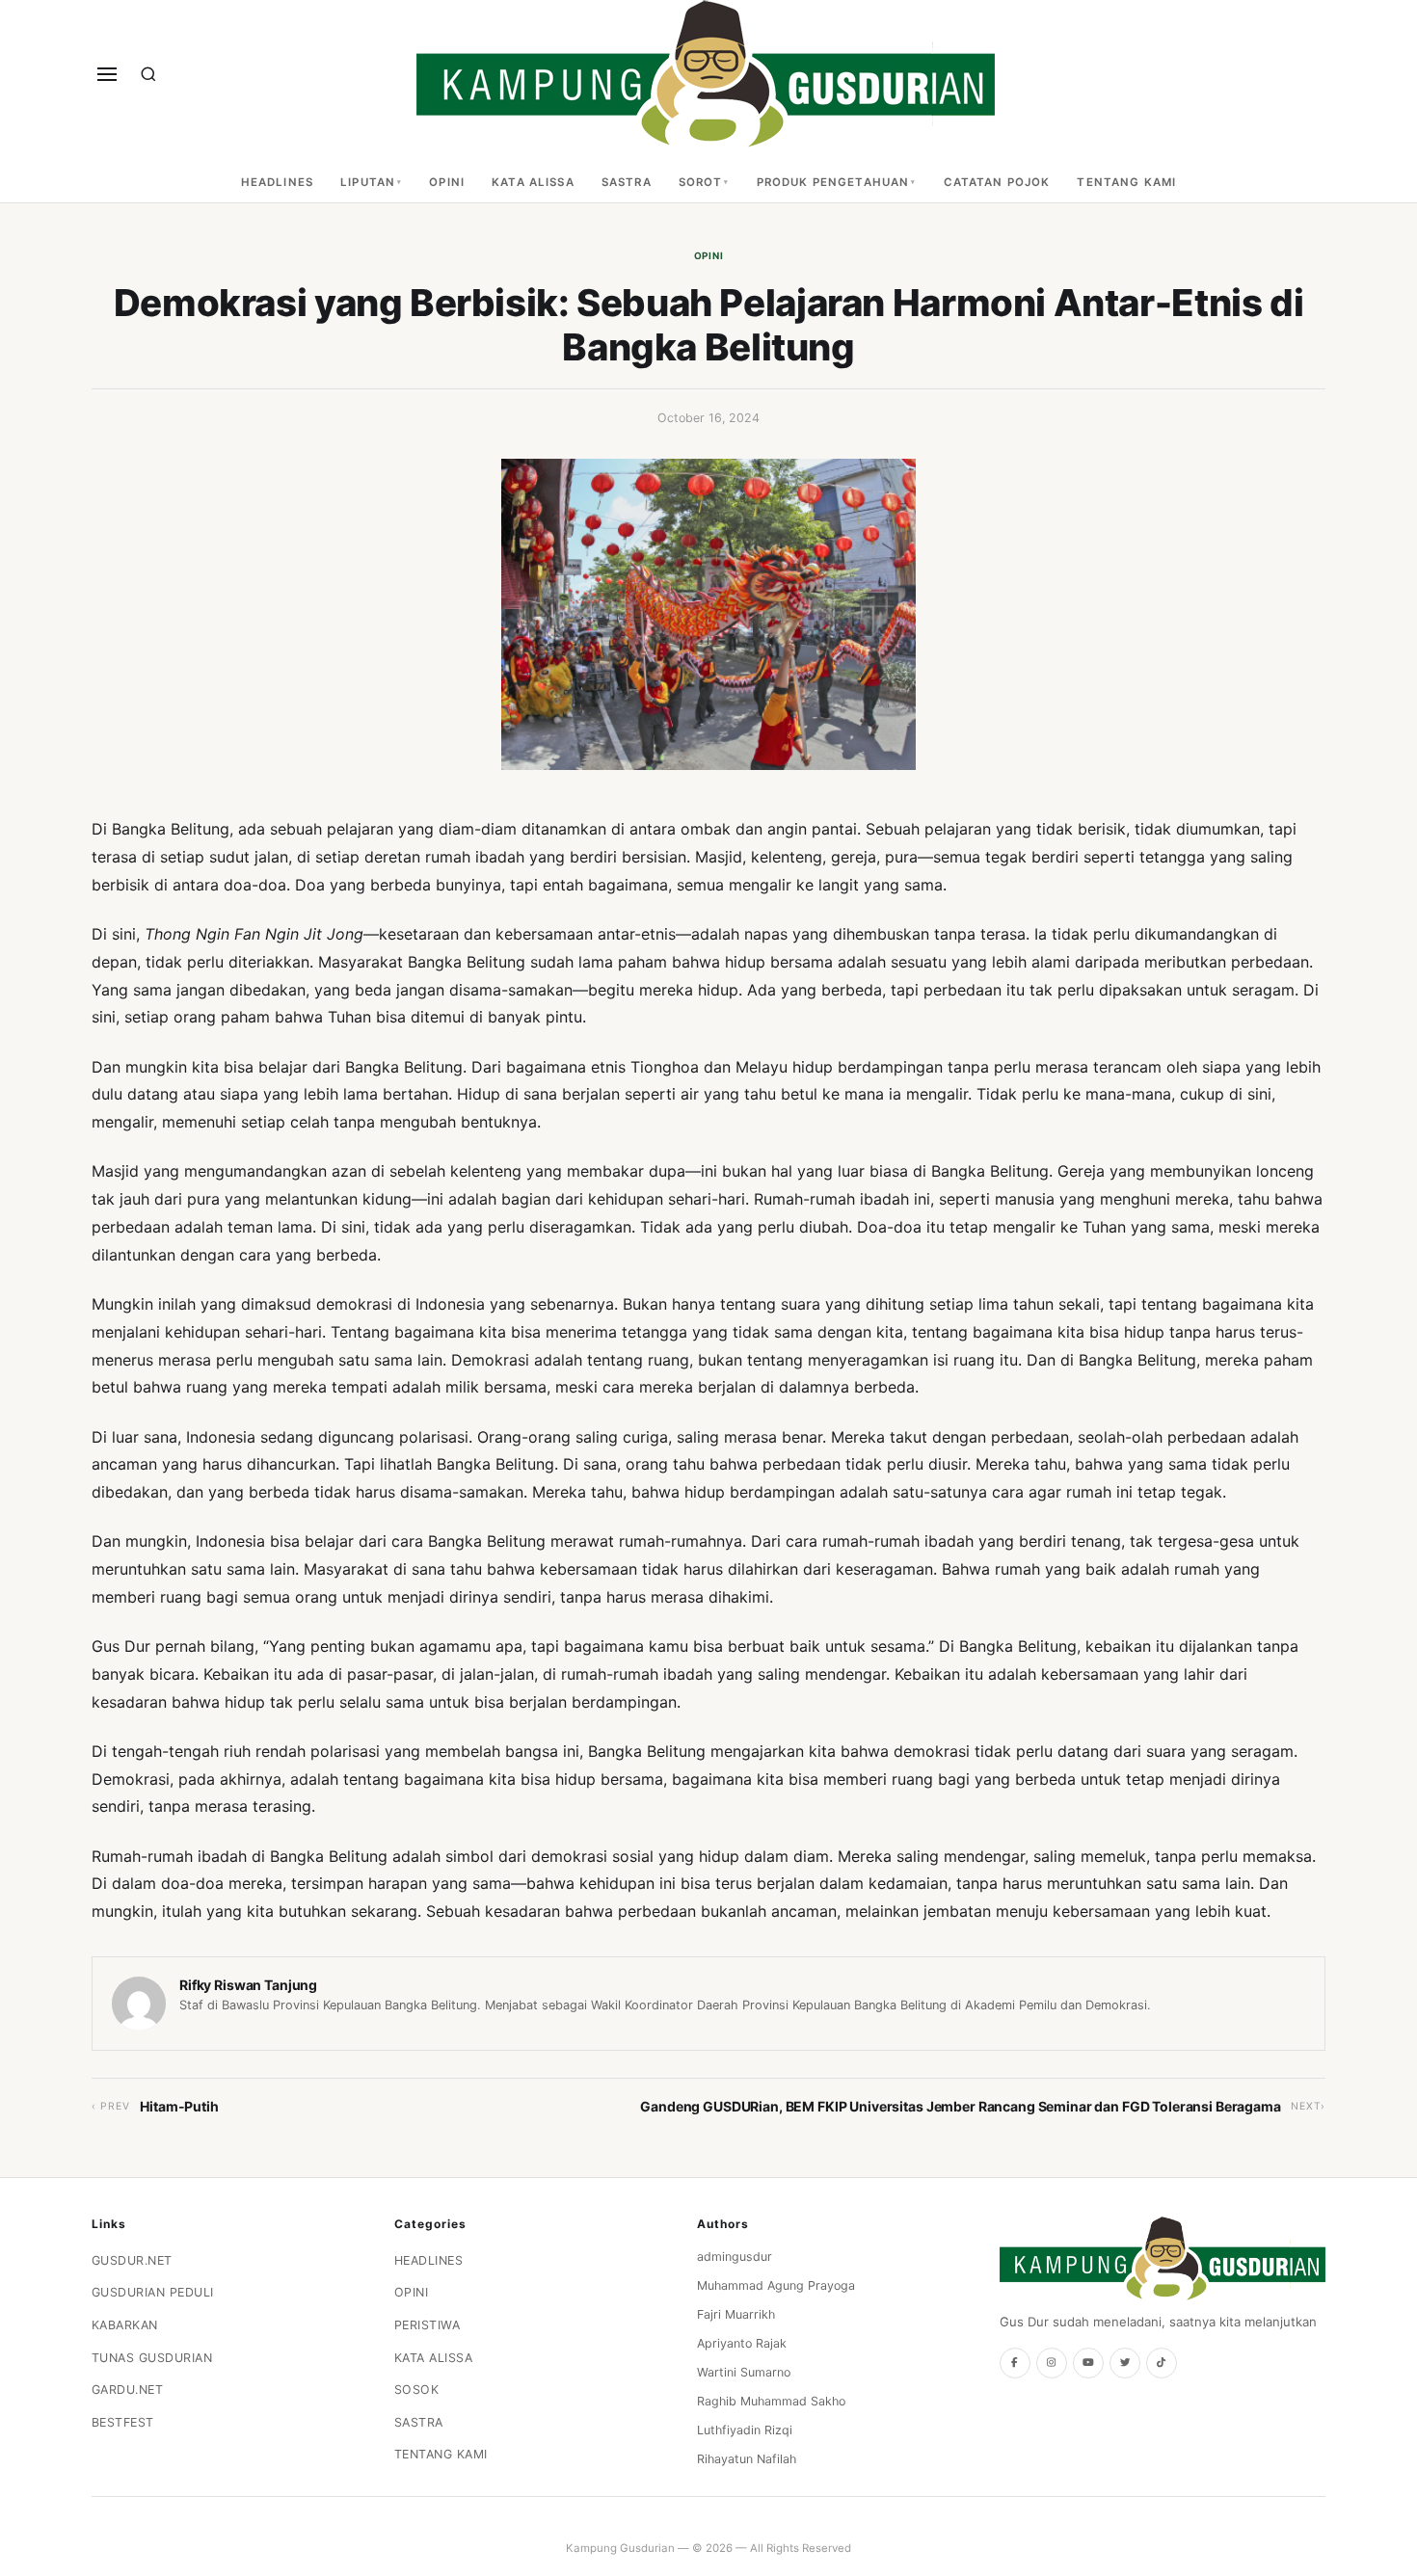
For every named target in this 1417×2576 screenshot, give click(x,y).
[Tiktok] (1162, 2363)
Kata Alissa (533, 182)
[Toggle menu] (107, 74)
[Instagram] (1052, 2363)
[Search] (148, 74)
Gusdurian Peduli (153, 2292)
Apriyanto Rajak (742, 2343)
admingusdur (735, 2257)
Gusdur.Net (132, 2260)
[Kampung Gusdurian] (706, 74)
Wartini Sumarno (744, 2372)
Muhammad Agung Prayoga (776, 2285)
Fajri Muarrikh (736, 2314)
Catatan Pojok (997, 182)
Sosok (417, 2390)
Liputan (368, 182)
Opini (447, 182)
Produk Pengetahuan (833, 182)
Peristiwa (428, 2325)
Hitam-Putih (179, 2106)
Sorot (701, 182)
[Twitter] (1125, 2363)
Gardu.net (128, 2390)
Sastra (627, 182)
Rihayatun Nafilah (747, 2459)
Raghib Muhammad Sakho (771, 2401)
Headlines (277, 182)
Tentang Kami (1126, 182)
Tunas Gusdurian (152, 2358)
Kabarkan (125, 2325)
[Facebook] (1015, 2363)
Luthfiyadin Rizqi (745, 2430)
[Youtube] (1088, 2363)
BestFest (123, 2422)
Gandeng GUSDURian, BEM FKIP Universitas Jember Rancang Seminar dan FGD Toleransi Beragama (961, 2106)
